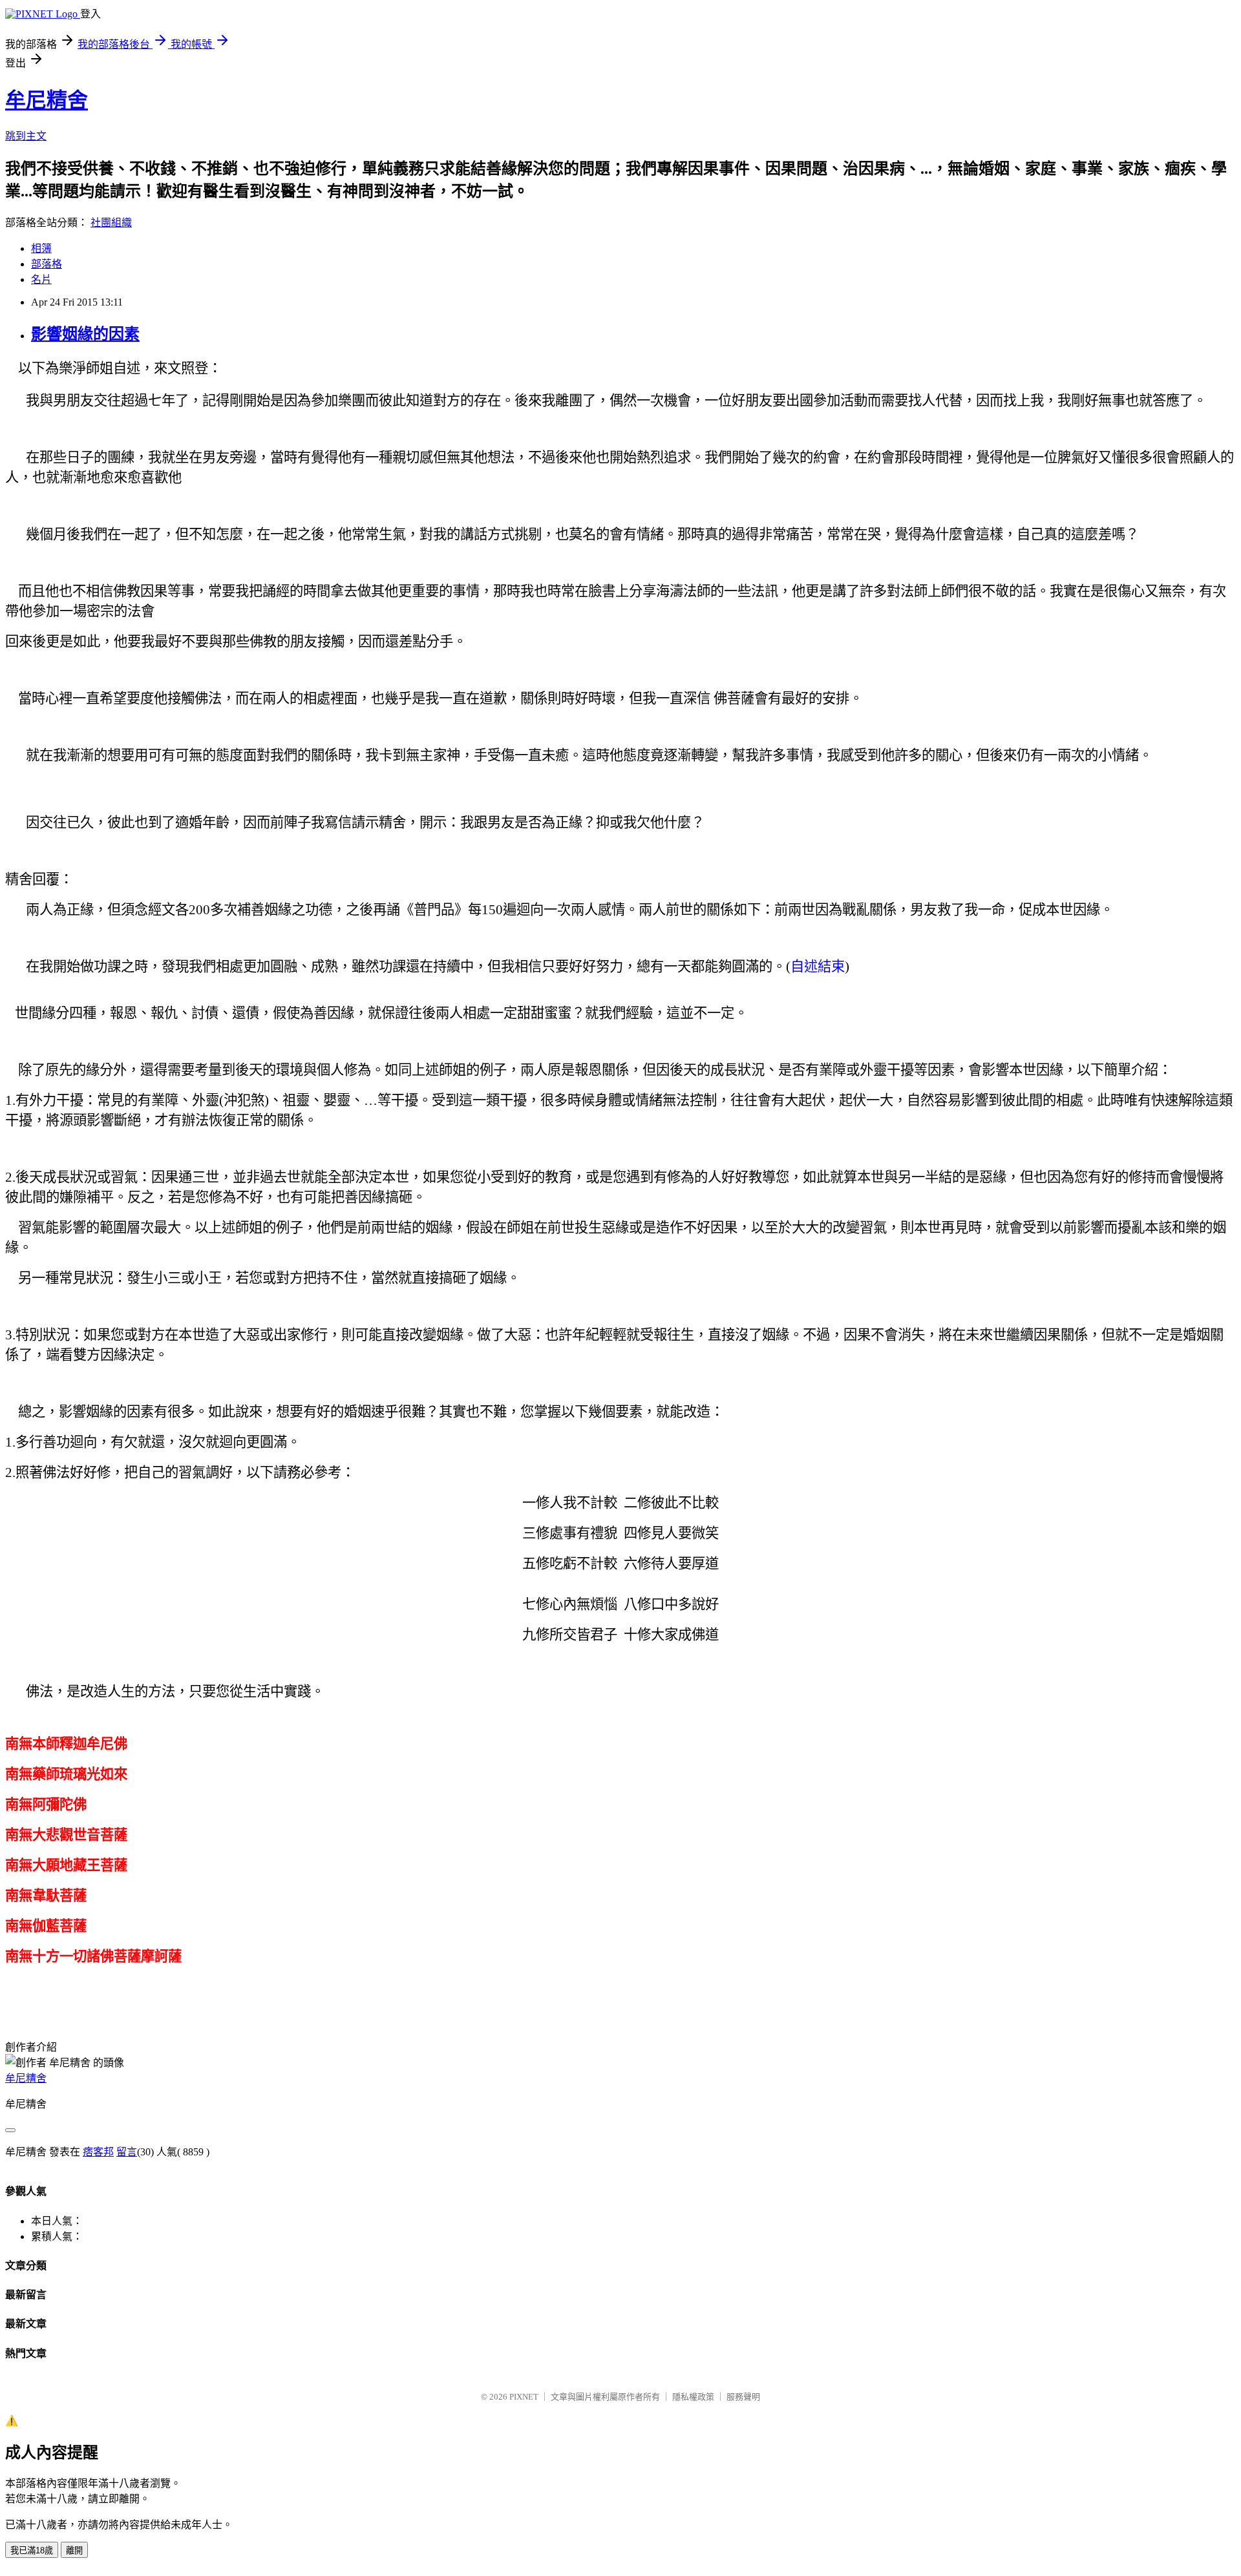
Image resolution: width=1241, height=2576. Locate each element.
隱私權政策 (693, 2397)
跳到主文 (26, 136)
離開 (74, 2550)
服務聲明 (743, 2397)
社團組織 (111, 223)
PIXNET (524, 2397)
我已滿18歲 (32, 2550)
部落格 (47, 264)
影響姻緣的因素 (85, 334)
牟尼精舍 (47, 100)
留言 (127, 2152)
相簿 (41, 248)
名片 (41, 279)
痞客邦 (98, 2152)
